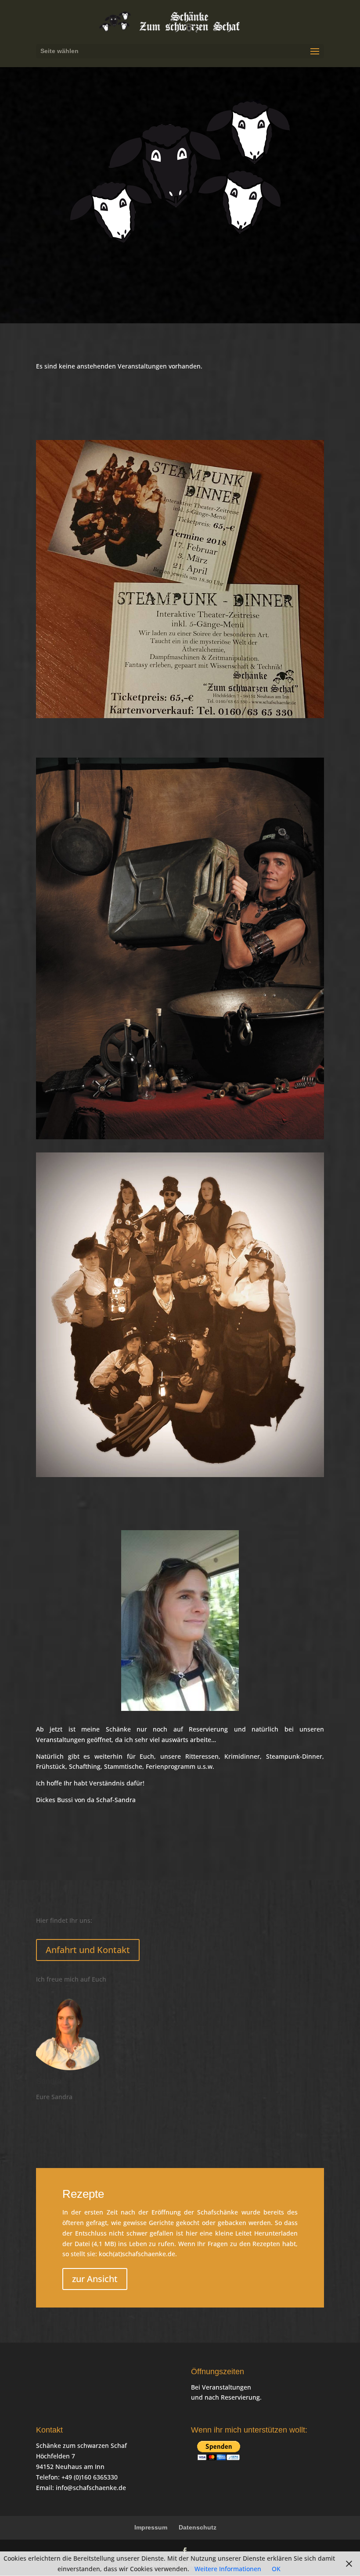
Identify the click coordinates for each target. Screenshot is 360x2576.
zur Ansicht (95, 2279)
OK (276, 2569)
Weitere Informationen (228, 2569)
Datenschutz (198, 2527)
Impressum (151, 2527)
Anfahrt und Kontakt (88, 1950)
